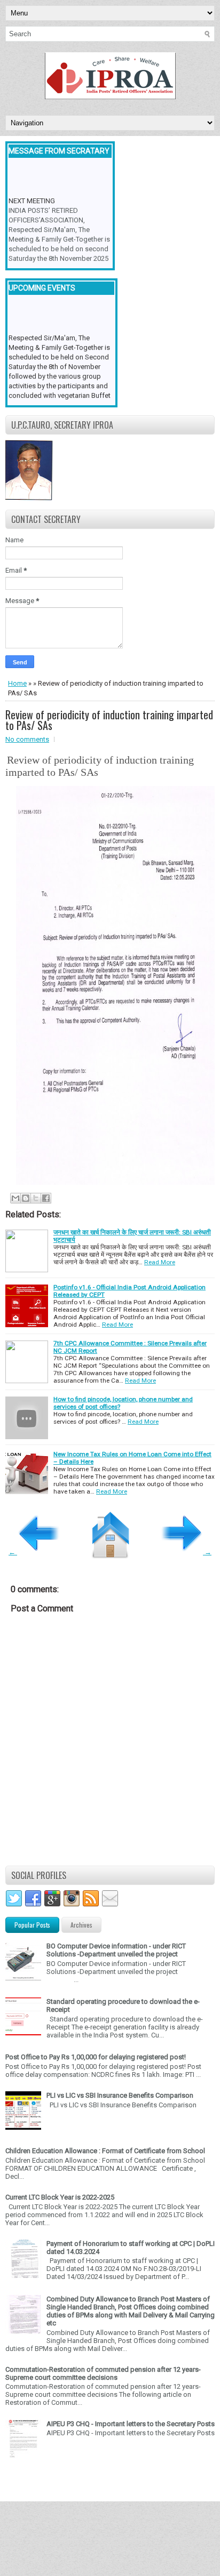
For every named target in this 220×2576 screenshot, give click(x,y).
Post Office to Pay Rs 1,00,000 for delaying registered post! (96, 2057)
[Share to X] (36, 1198)
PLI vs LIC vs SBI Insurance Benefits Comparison (120, 2095)
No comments (27, 739)
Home (17, 683)
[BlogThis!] (26, 1198)
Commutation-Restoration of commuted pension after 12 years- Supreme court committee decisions (103, 2373)
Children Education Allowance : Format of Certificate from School (105, 2151)
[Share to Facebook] (46, 1198)
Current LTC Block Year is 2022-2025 (60, 2197)
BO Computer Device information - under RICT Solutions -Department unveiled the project (116, 1950)
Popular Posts (32, 1925)
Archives (81, 1925)
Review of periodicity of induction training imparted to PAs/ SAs (109, 720)
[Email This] (15, 1198)
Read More (160, 1262)
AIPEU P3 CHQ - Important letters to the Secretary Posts (131, 2424)
